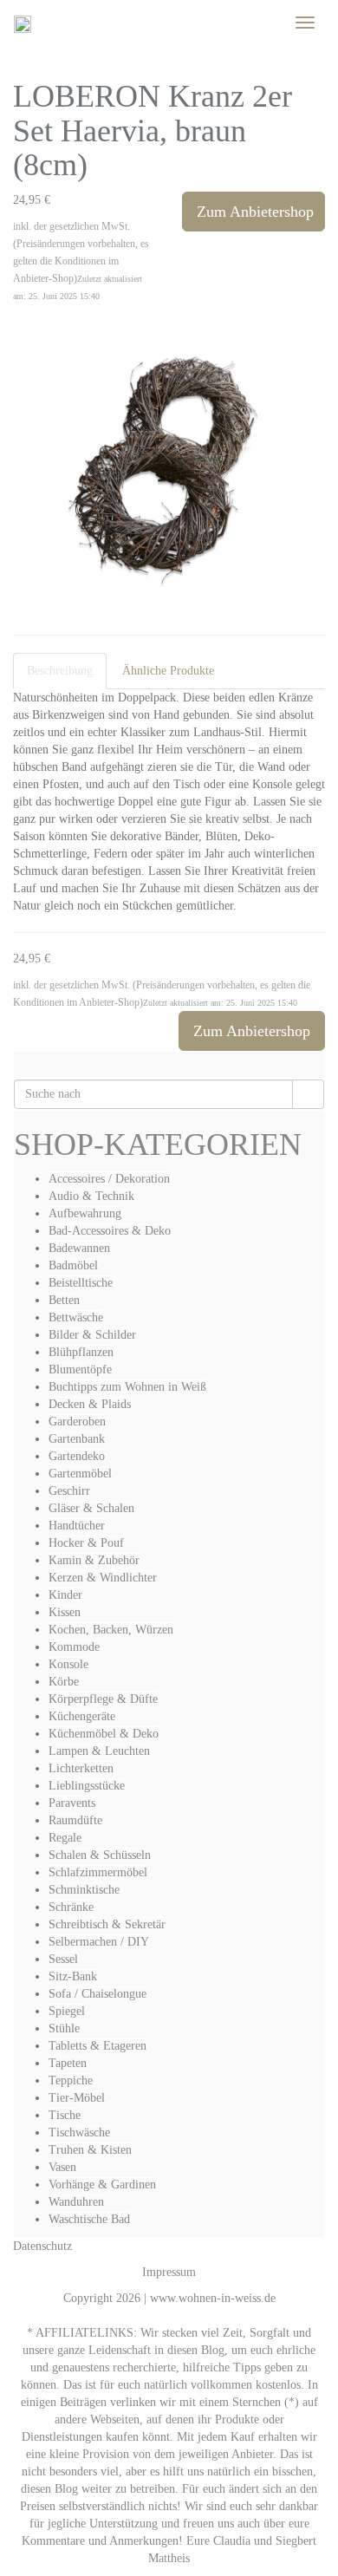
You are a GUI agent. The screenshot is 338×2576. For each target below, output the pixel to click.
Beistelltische (81, 1283)
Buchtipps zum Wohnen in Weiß (127, 1387)
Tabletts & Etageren (97, 2046)
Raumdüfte (75, 1820)
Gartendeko (77, 1456)
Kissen (65, 1612)
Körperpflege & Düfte (103, 1699)
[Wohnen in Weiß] (23, 23)
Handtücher (77, 1526)
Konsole (68, 1664)
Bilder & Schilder (92, 1335)
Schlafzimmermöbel (98, 1872)
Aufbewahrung (85, 1213)
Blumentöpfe (80, 1370)
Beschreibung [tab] (60, 671)
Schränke (71, 1907)
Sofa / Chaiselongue (97, 1994)
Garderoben (77, 1422)
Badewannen (79, 1248)
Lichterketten (81, 1768)
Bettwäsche (76, 1317)
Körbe (64, 1682)
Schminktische (84, 1890)
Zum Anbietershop (255, 212)
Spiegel (67, 2011)
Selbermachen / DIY (99, 1942)
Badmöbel (73, 1265)
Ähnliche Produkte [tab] (168, 671)
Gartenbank (77, 1439)
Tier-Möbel (77, 2098)
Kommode (74, 1647)
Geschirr (69, 1491)
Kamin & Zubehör (94, 1560)
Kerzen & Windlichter (103, 1578)
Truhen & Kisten (90, 2150)
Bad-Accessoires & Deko (110, 1231)
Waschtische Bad (89, 2219)
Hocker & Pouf (86, 1543)
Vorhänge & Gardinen (102, 2185)
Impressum (169, 2272)
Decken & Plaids (90, 1404)
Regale (65, 1838)
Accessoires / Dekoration (109, 1179)
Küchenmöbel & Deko (104, 1734)
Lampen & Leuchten (99, 1751)
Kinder (65, 1595)
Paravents (72, 1803)
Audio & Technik (91, 1196)
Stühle (64, 2028)
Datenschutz (42, 2246)
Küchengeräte (82, 1716)
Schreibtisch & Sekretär (107, 1924)
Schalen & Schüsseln (100, 1855)
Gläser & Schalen (91, 1508)
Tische (65, 2115)
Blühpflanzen (81, 1352)
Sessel (63, 1959)
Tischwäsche (79, 2133)
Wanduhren (76, 2202)
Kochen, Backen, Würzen (111, 1630)
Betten (64, 1300)
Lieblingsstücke (87, 1786)
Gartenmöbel (80, 1474)
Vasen (62, 2167)
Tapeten (68, 2063)
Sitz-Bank (73, 1976)
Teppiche (71, 2080)
